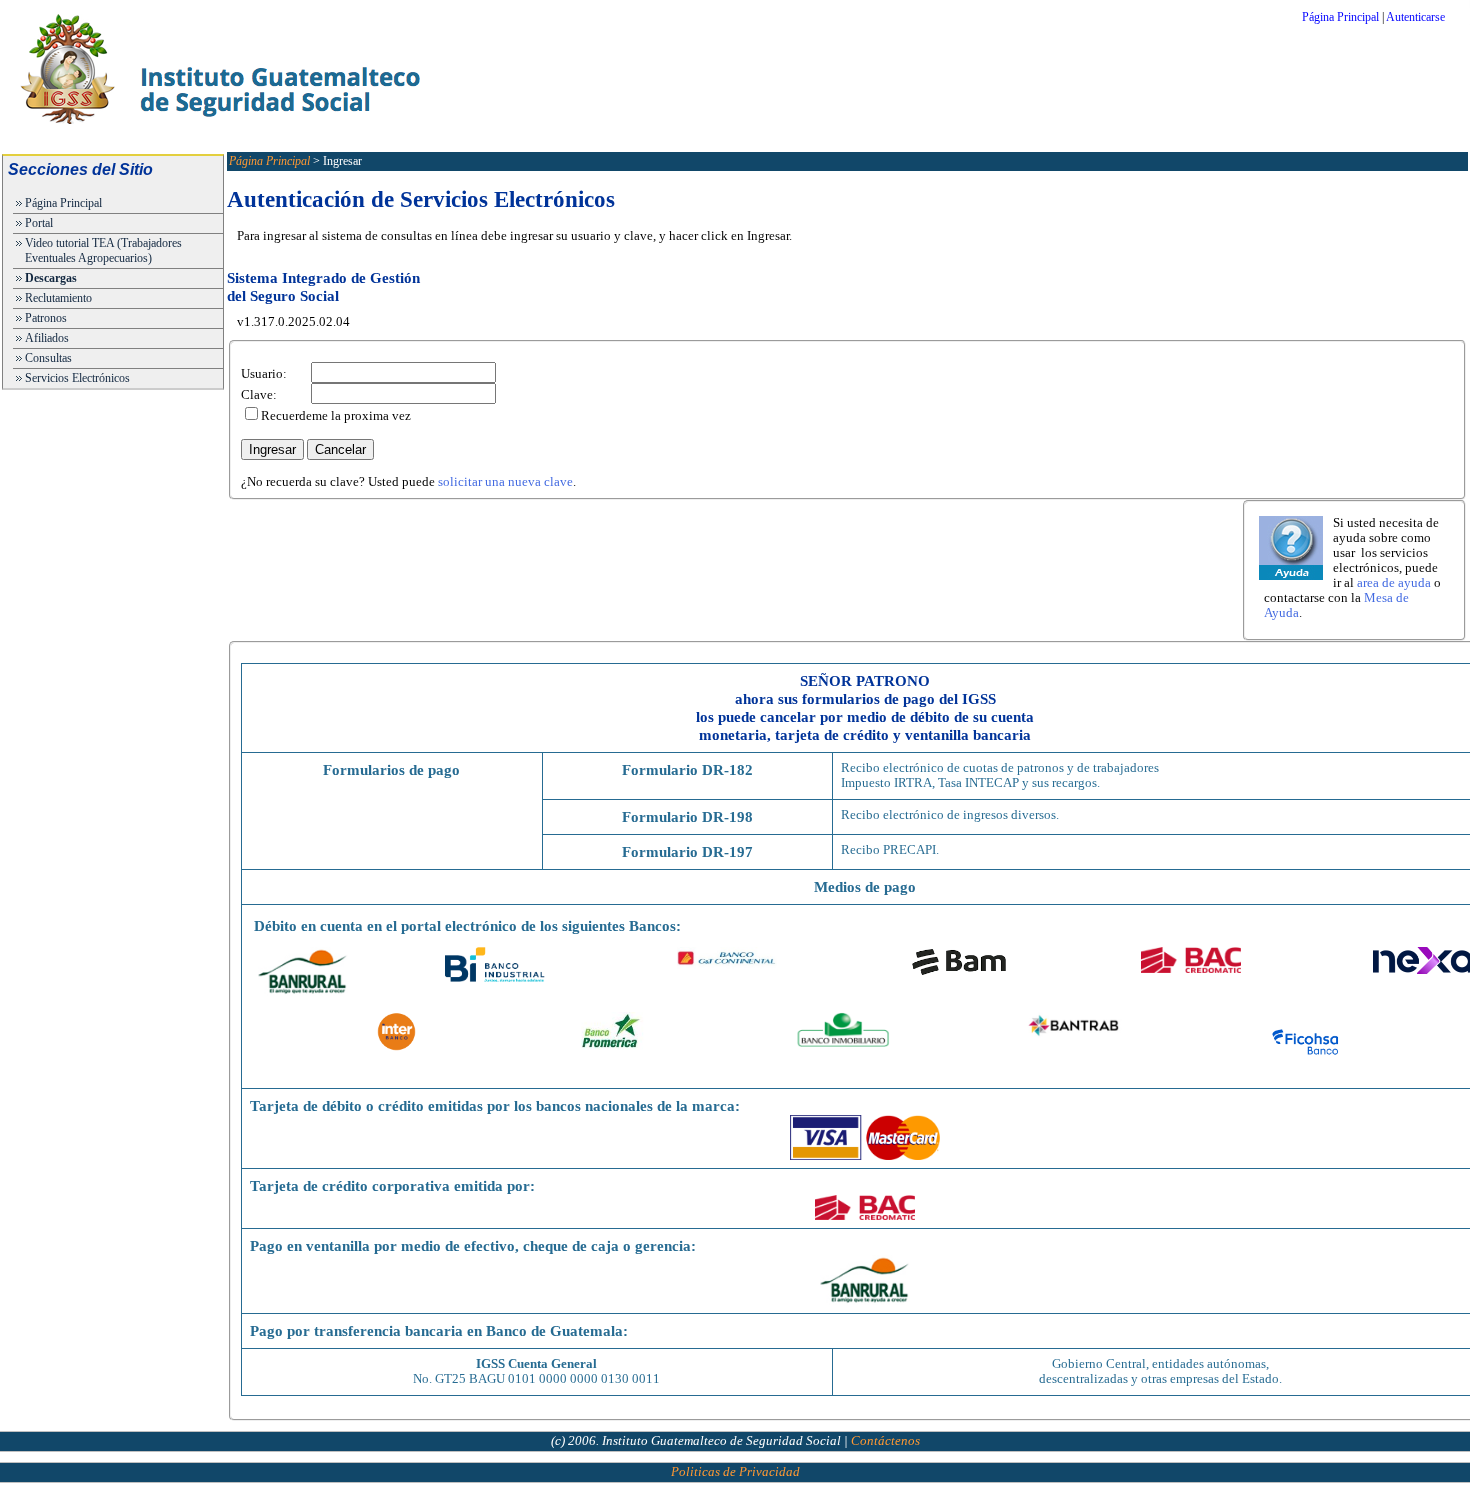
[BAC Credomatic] (865, 1216)
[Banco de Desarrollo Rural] (865, 1301)
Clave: (259, 395)
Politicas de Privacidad (735, 1472)
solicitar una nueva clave (505, 482)
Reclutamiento (58, 298)
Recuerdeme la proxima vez (336, 416)
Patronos (46, 318)
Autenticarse (1415, 17)
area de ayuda (1394, 583)
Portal (39, 223)
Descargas (51, 278)
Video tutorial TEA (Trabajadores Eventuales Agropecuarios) (103, 250)
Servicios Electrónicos (77, 378)
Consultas (48, 358)
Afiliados (47, 338)
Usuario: (264, 374)
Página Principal (1340, 17)
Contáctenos (885, 1441)
